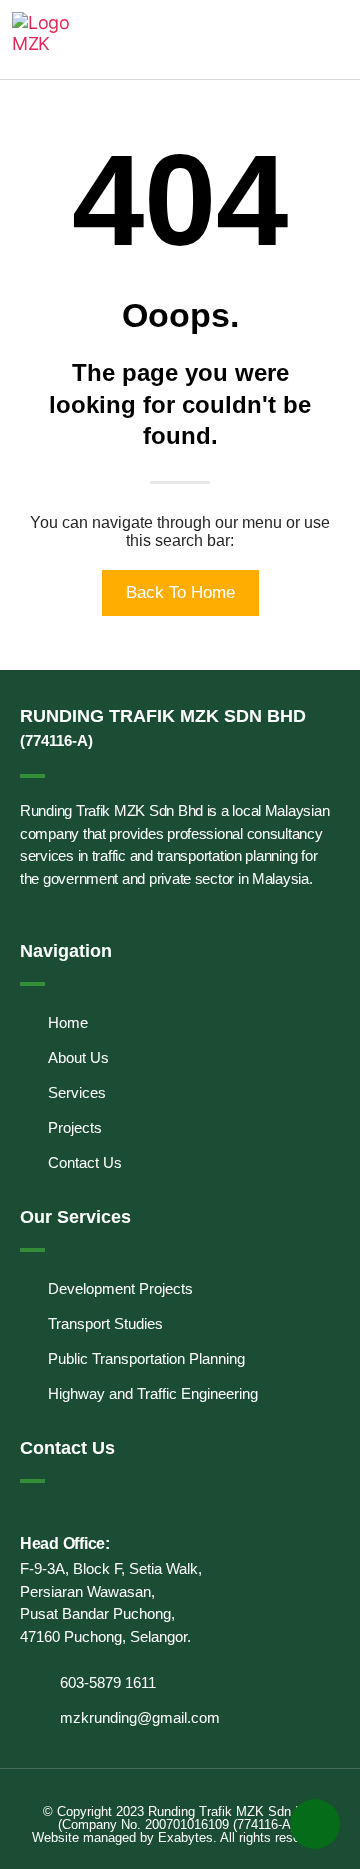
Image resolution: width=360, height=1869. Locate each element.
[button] (334, 39)
